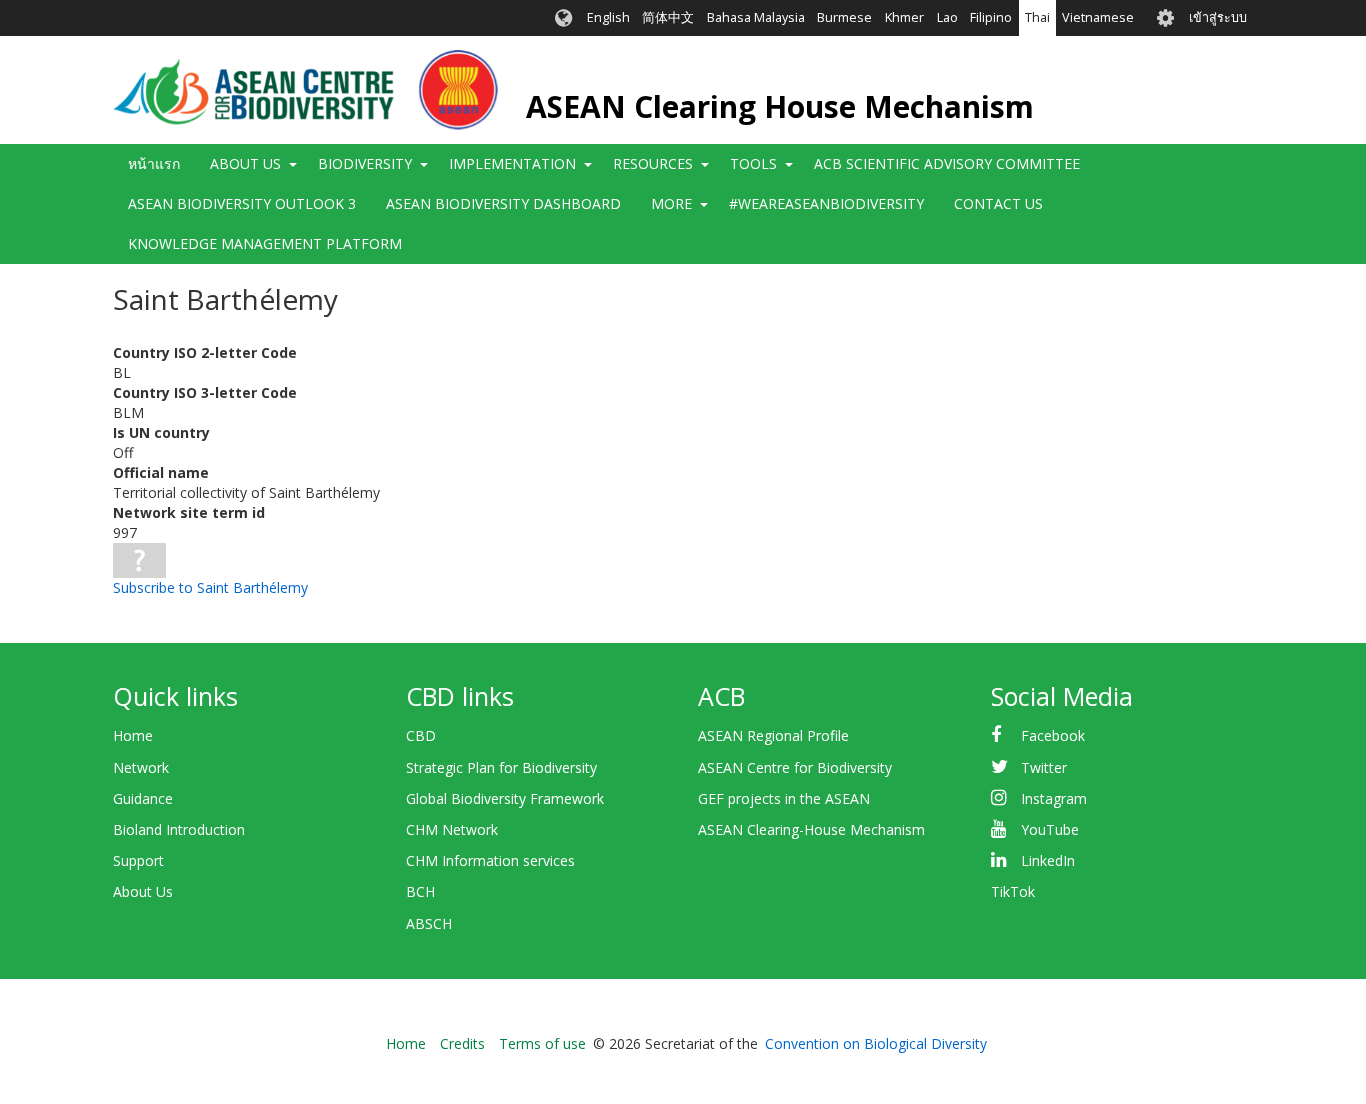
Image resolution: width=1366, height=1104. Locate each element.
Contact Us (998, 203)
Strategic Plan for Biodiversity (501, 767)
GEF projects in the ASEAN (784, 798)
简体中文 (668, 17)
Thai (1037, 17)
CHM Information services (490, 860)
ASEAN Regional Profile (773, 735)
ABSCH (429, 923)
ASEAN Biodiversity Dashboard (503, 203)
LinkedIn (1048, 860)
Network (141, 767)
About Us (143, 891)
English (608, 17)
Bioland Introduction (179, 829)
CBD (421, 735)
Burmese (844, 17)
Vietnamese (1098, 17)
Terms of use (542, 1043)
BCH (420, 891)
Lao (947, 17)
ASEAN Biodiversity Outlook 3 (242, 203)
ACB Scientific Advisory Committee (947, 163)
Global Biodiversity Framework (505, 798)
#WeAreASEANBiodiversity (826, 203)
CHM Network (452, 829)
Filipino (991, 17)
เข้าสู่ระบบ (1218, 17)
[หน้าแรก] (305, 90)
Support (138, 860)
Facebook (1053, 735)
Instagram (1054, 798)
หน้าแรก (154, 163)
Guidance (143, 798)
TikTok (1013, 891)
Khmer (904, 17)
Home (133, 735)
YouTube (1050, 829)
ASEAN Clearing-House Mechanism (811, 829)
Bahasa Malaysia (756, 17)
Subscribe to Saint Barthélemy (210, 587)
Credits (462, 1043)
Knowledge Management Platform (265, 243)
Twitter (1044, 767)
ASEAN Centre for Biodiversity (795, 767)
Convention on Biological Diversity (876, 1043)
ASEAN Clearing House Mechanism (780, 106)
